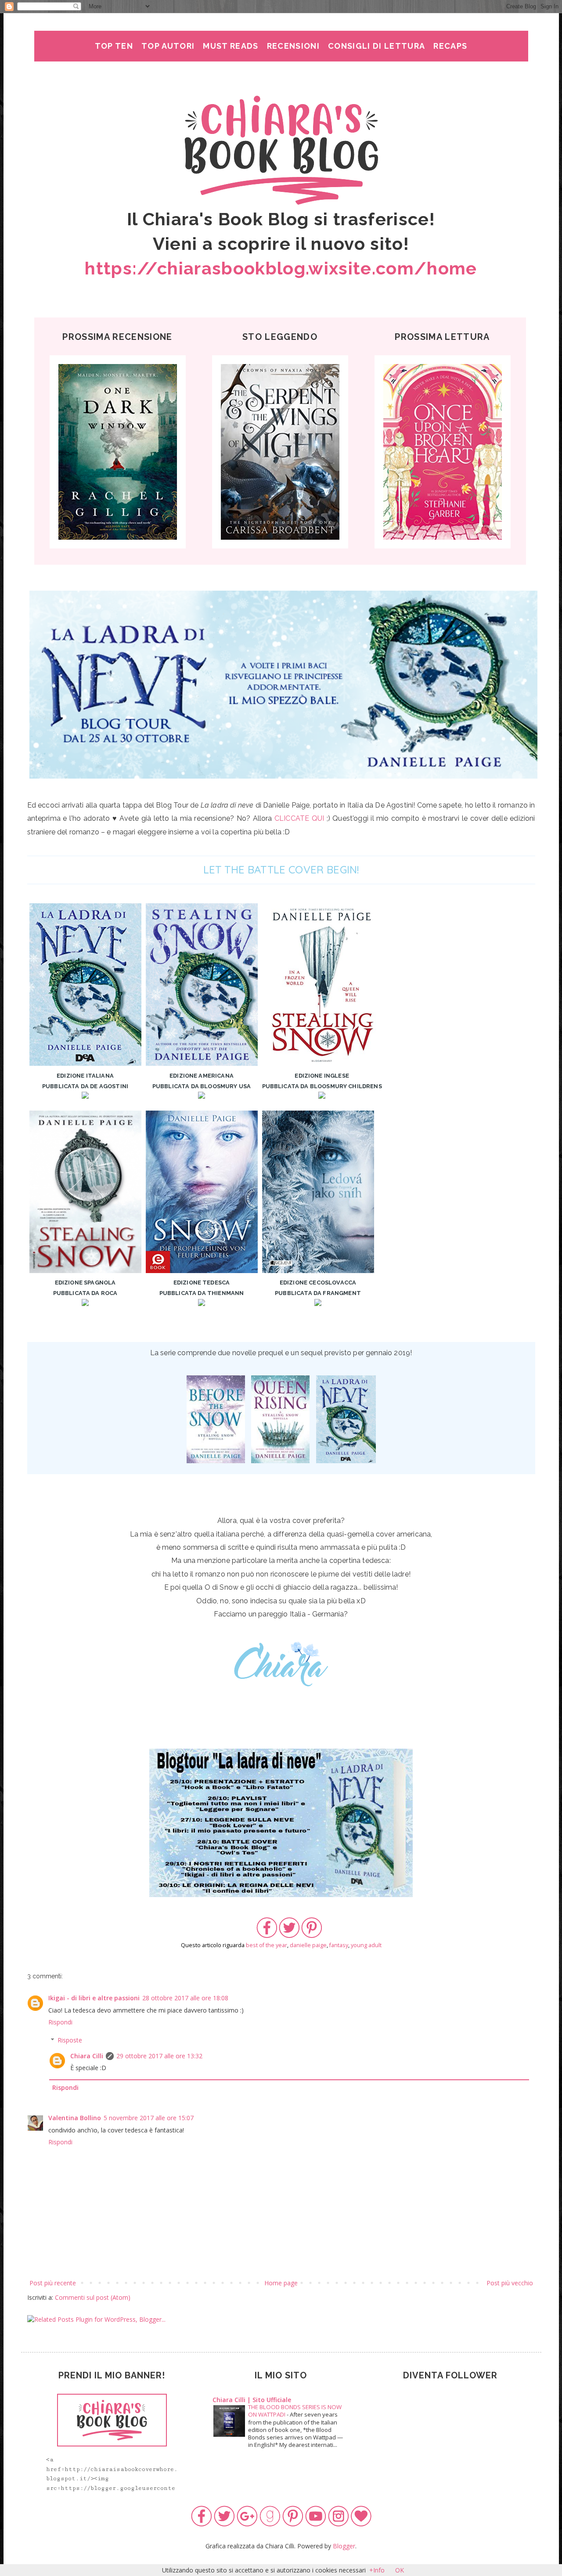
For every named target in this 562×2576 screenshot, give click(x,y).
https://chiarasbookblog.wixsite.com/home (281, 268)
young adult (366, 1945)
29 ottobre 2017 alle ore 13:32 (159, 2056)
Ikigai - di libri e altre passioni (94, 1998)
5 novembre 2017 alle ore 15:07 (149, 2118)
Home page (281, 2283)
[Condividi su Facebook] (267, 1936)
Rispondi (60, 2022)
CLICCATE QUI (299, 818)
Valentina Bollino (75, 2118)
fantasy (339, 1945)
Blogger (344, 2546)
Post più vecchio (510, 2283)
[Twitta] (289, 1936)
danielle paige (308, 1945)
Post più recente (53, 2283)
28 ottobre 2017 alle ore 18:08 (185, 1998)
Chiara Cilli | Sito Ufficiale (252, 2400)
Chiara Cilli (87, 2056)
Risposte (70, 2040)
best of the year (267, 1945)
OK (400, 2570)
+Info (377, 2570)
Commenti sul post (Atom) (93, 2297)
